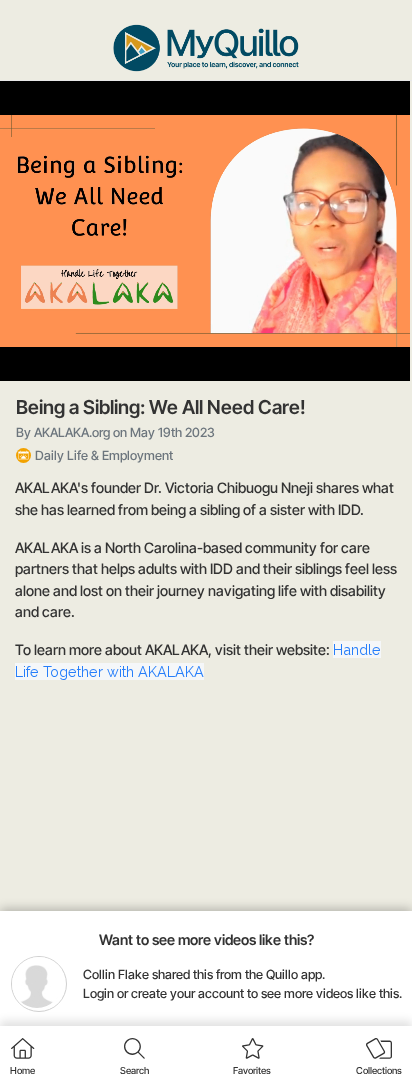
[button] (30, 349)
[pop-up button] (346, 349)
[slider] (204, 317)
